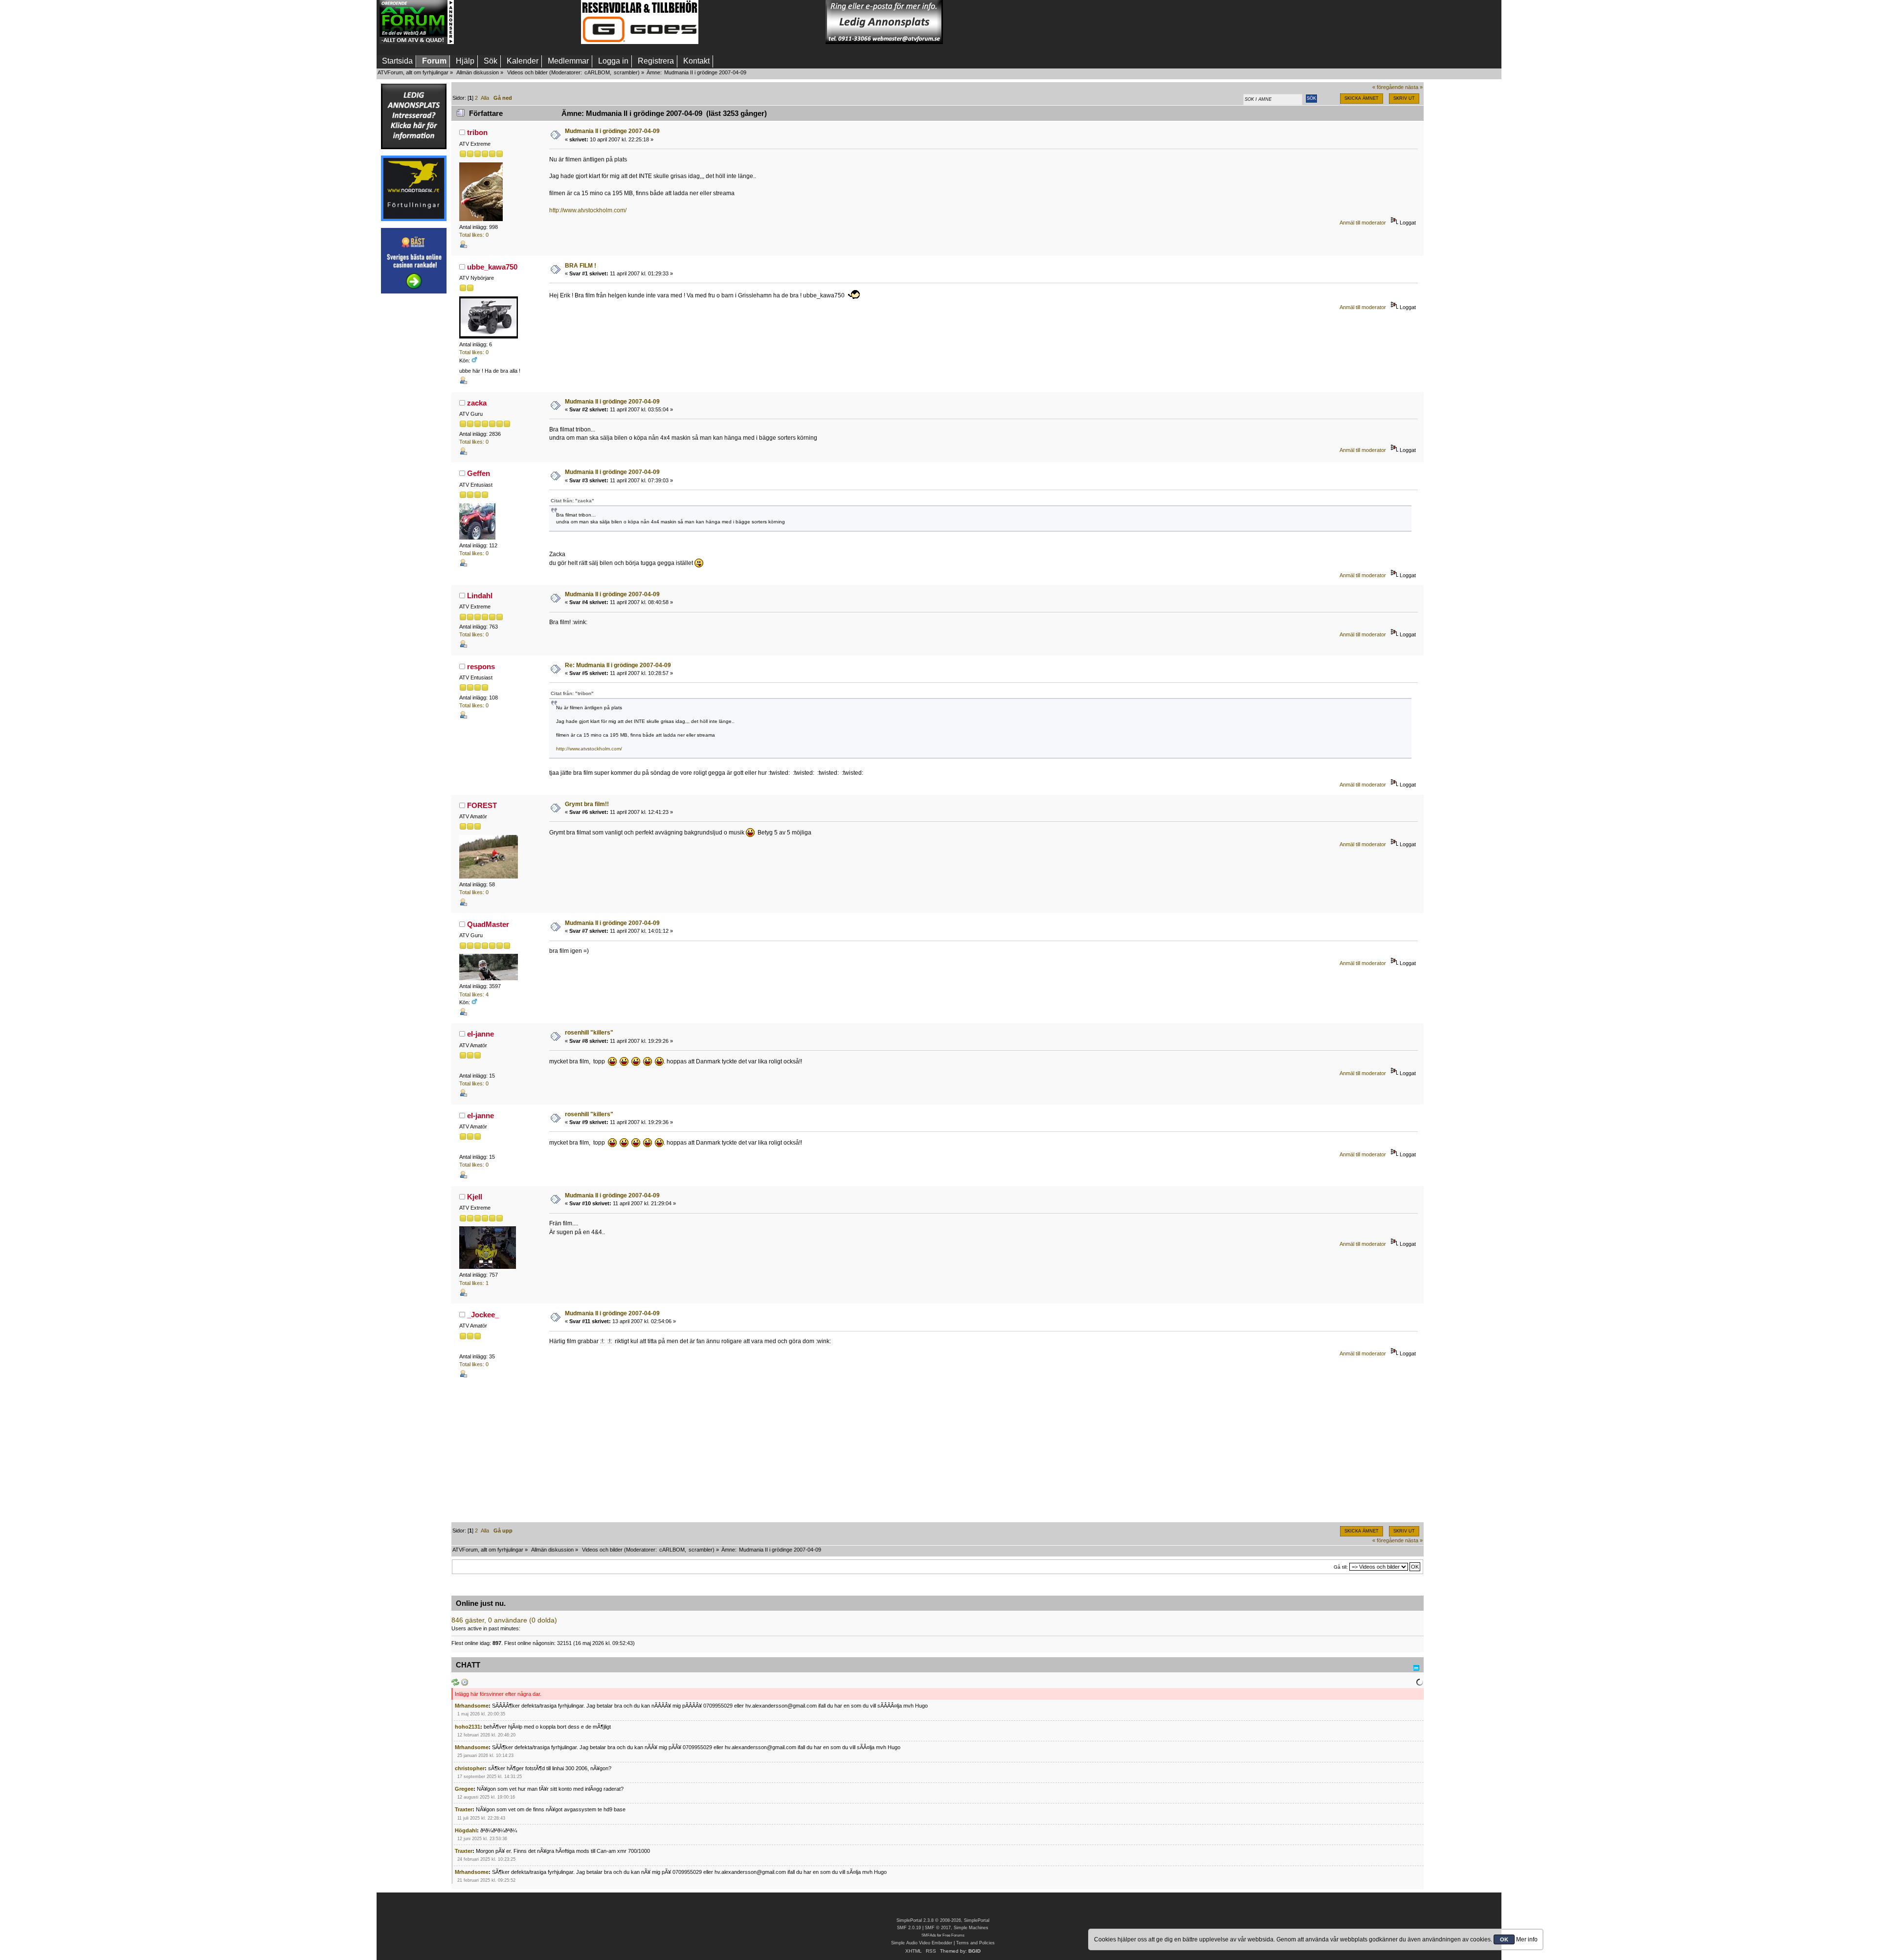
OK (1504, 1939)
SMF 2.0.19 (909, 1928)
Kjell (475, 1197)
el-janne (481, 1034)
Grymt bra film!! (587, 804)
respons (481, 666)
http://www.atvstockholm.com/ (588, 210)
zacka (477, 403)
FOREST (482, 805)
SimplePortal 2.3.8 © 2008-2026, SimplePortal (943, 1920)
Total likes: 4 (474, 994)
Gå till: (1341, 1567)
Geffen (479, 473)
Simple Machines (971, 1928)
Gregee (464, 1789)
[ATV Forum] (417, 42)
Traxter (464, 1809)
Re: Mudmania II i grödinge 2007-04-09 (618, 665)
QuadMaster (488, 924)
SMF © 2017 (938, 1928)
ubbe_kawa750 (492, 267)
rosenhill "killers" (589, 1033)
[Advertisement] (517, 22)
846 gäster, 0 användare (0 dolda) (504, 1620)
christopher (470, 1768)
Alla (485, 98)
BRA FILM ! (581, 266)
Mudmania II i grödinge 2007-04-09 (612, 131)
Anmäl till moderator (1363, 223)
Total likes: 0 (474, 235)
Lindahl (480, 596)
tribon (477, 132)
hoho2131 (468, 1727)
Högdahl (466, 1830)
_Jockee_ (483, 1315)
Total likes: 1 (474, 1283)
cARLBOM (597, 72)
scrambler (626, 72)
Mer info (1527, 1939)
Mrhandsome (472, 1706)
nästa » (1414, 87)
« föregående (1388, 87)
